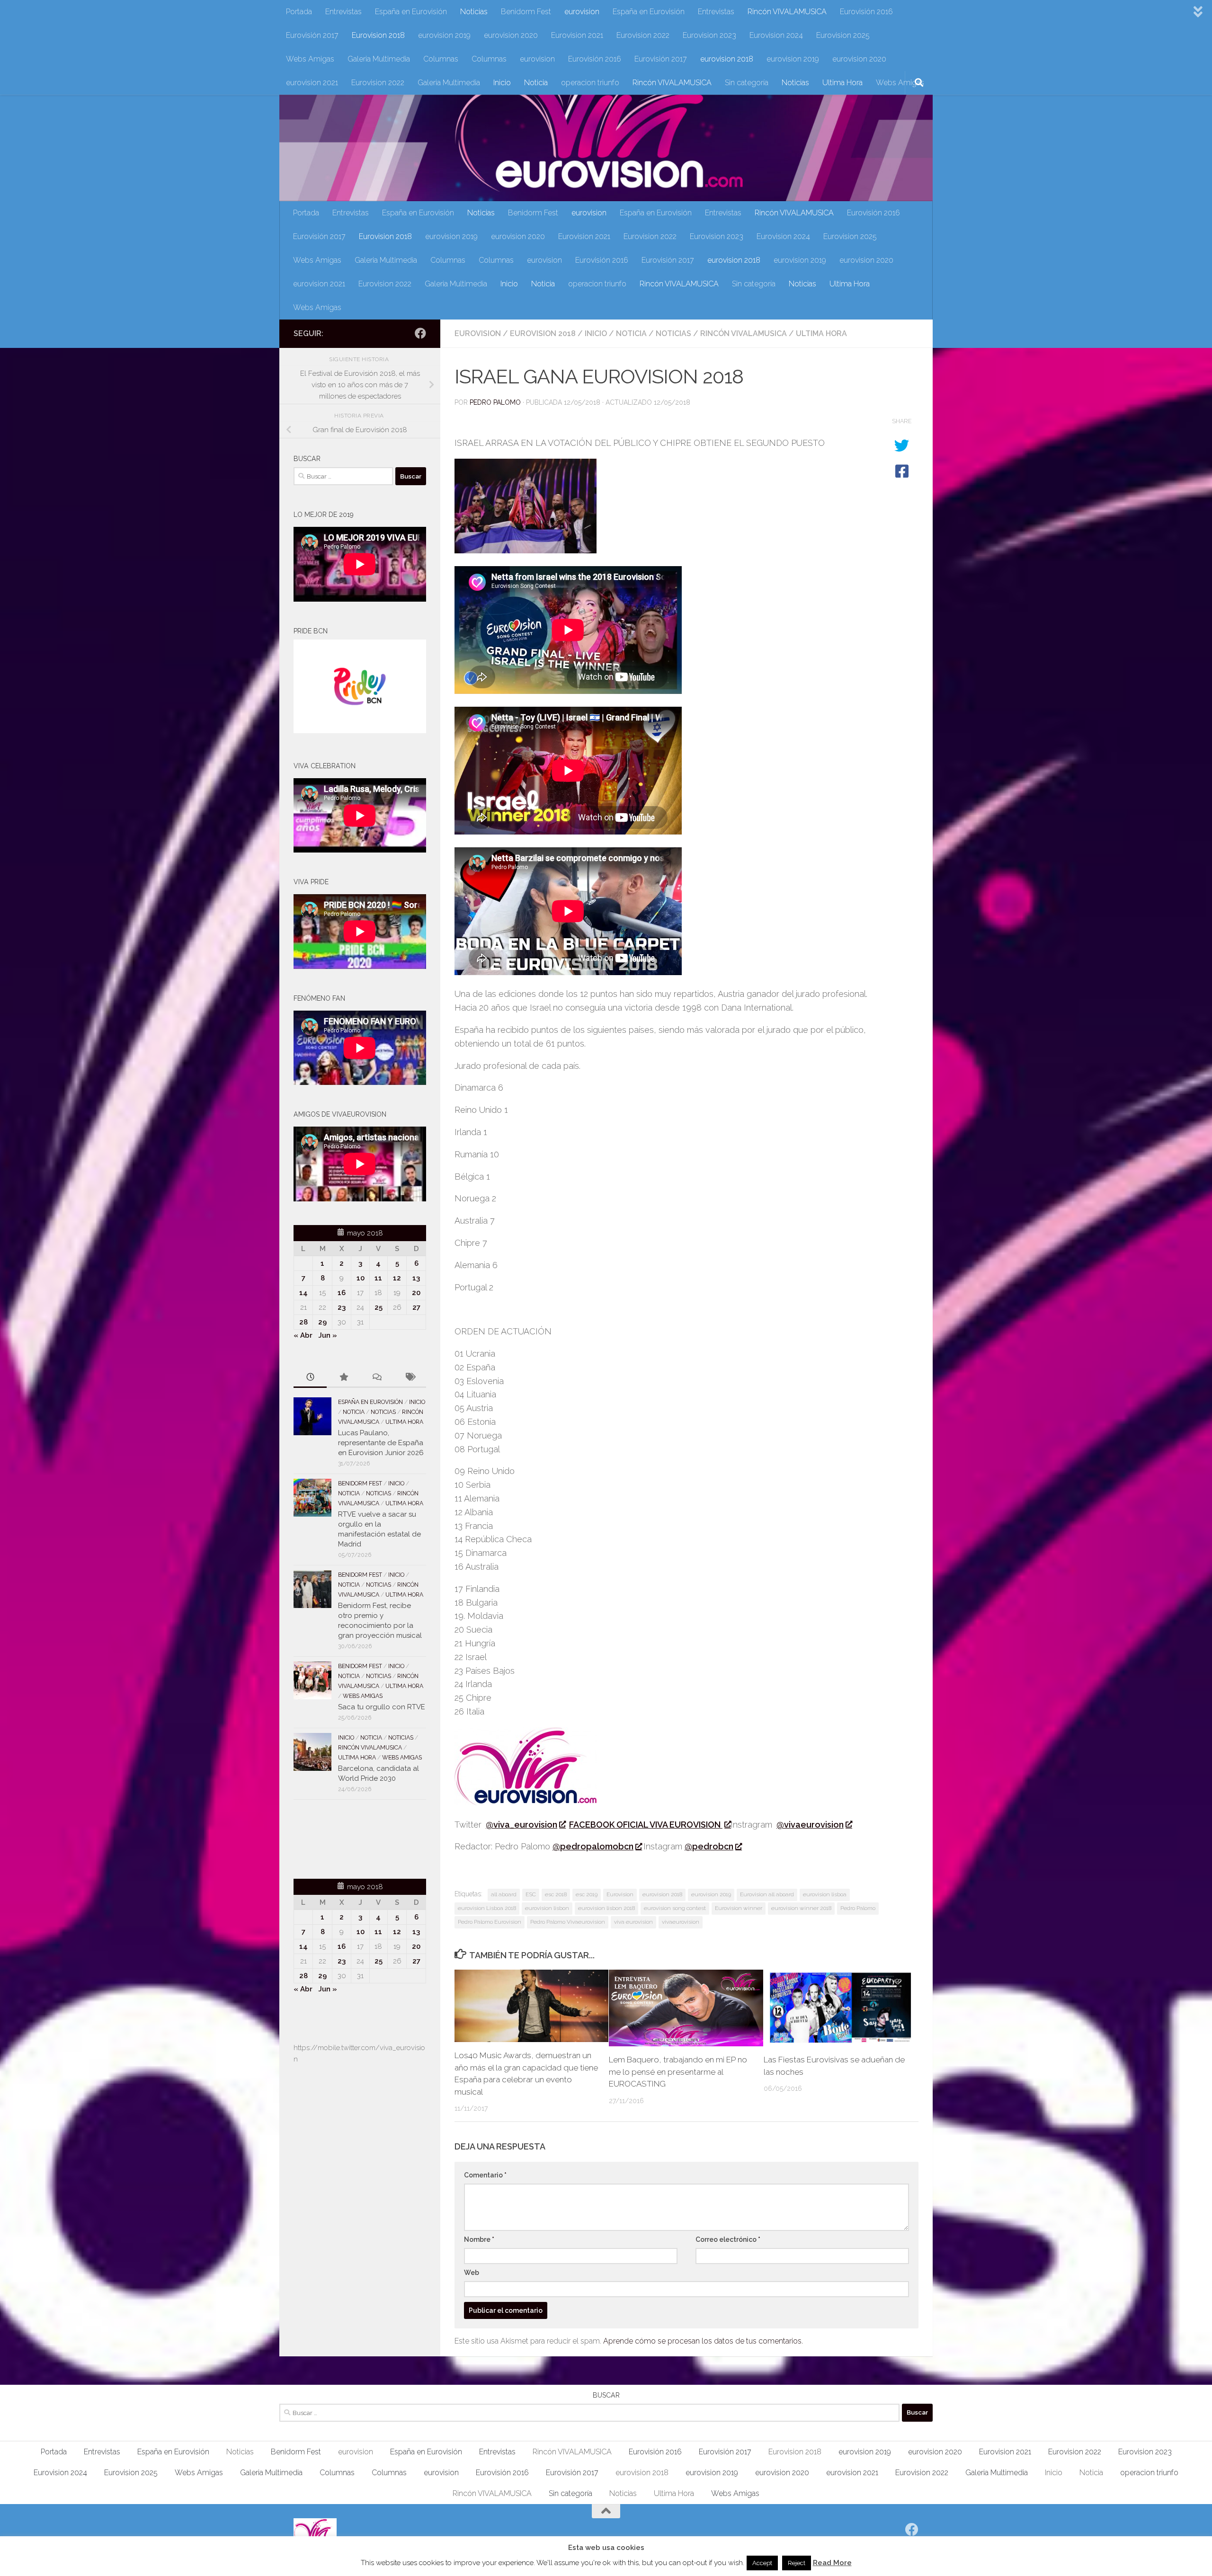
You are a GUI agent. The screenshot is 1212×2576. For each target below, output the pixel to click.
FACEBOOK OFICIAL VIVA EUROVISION (646, 1825)
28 (303, 1322)
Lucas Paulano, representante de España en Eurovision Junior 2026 (381, 1443)
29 (322, 1322)
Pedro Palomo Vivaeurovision (568, 1922)
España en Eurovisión (411, 12)
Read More (832, 2563)
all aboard (504, 1894)
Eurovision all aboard (767, 1894)
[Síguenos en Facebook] (420, 333)
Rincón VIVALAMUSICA (787, 12)
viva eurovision (633, 1922)
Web (472, 2273)
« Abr (303, 1335)
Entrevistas (343, 12)
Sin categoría (747, 83)
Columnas (441, 59)
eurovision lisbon (547, 1908)
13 (416, 1278)
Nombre (479, 2239)
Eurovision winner (739, 1908)
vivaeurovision (681, 1922)
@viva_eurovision (521, 1825)
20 (416, 1293)
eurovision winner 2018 (801, 1908)
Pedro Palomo (495, 402)
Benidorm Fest (526, 12)
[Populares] (343, 1378)
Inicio (502, 83)
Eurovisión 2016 (866, 12)
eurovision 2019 (444, 35)
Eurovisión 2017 (312, 35)
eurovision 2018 (727, 59)
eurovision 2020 (511, 35)
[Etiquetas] (410, 1378)
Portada (299, 12)
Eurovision (620, 1894)
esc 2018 (556, 1894)
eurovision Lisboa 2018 (487, 1908)
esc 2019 (587, 1894)
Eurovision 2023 (709, 35)
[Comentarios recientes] (376, 1378)
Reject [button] (797, 2563)
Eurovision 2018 (378, 35)
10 (361, 1278)
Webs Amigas (310, 59)
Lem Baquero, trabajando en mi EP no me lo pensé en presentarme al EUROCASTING (678, 2072)
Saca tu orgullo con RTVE (382, 1707)
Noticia (536, 83)
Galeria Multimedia (379, 59)
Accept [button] (762, 2563)
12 (397, 1278)
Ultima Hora (842, 83)
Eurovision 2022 (643, 35)
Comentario (485, 2175)
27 (416, 1307)
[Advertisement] (349, 1838)
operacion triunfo (590, 83)
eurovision (582, 12)
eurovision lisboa (825, 1894)
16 (342, 1293)
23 (342, 1307)
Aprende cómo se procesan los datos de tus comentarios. (703, 2341)
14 (303, 1293)
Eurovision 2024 (776, 35)
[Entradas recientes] (310, 1378)
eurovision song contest (675, 1908)
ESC (531, 1894)
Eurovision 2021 (577, 35)
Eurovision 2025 (843, 35)
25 (379, 1307)
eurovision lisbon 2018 (606, 1908)
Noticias (474, 12)
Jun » (328, 1335)
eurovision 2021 (312, 83)
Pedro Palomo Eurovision (490, 1922)
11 (378, 1278)
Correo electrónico (728, 2239)
